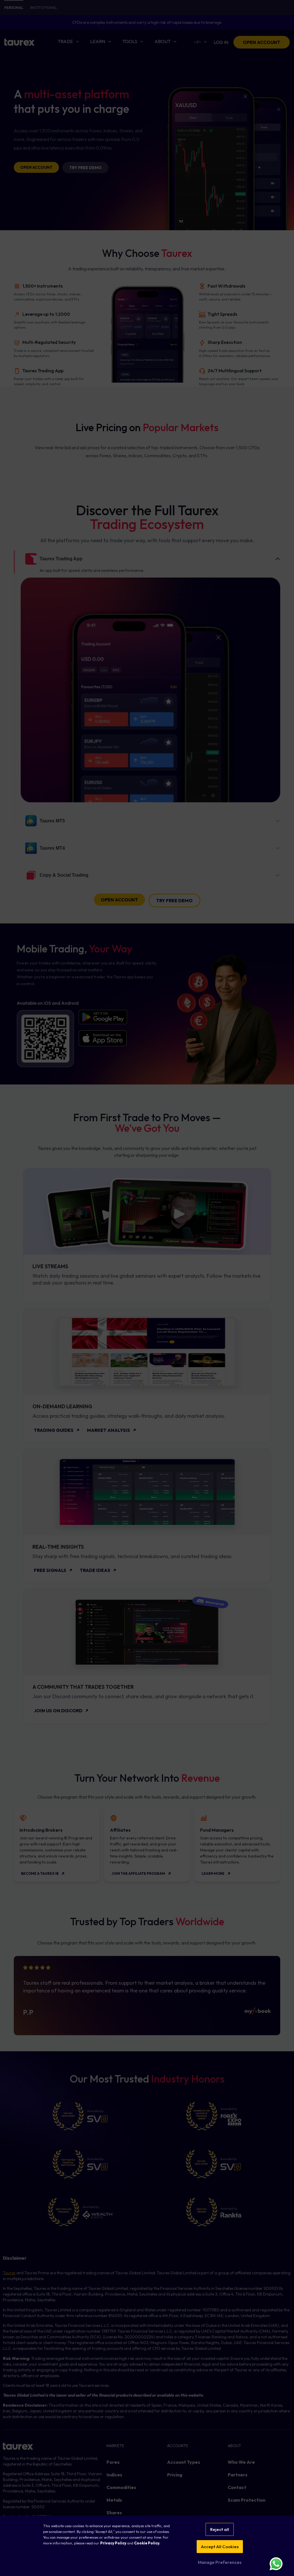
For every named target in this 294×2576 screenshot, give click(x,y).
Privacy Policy (113, 2543)
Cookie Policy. (147, 2543)
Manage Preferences (220, 2562)
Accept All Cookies (220, 2547)
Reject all (220, 2529)
